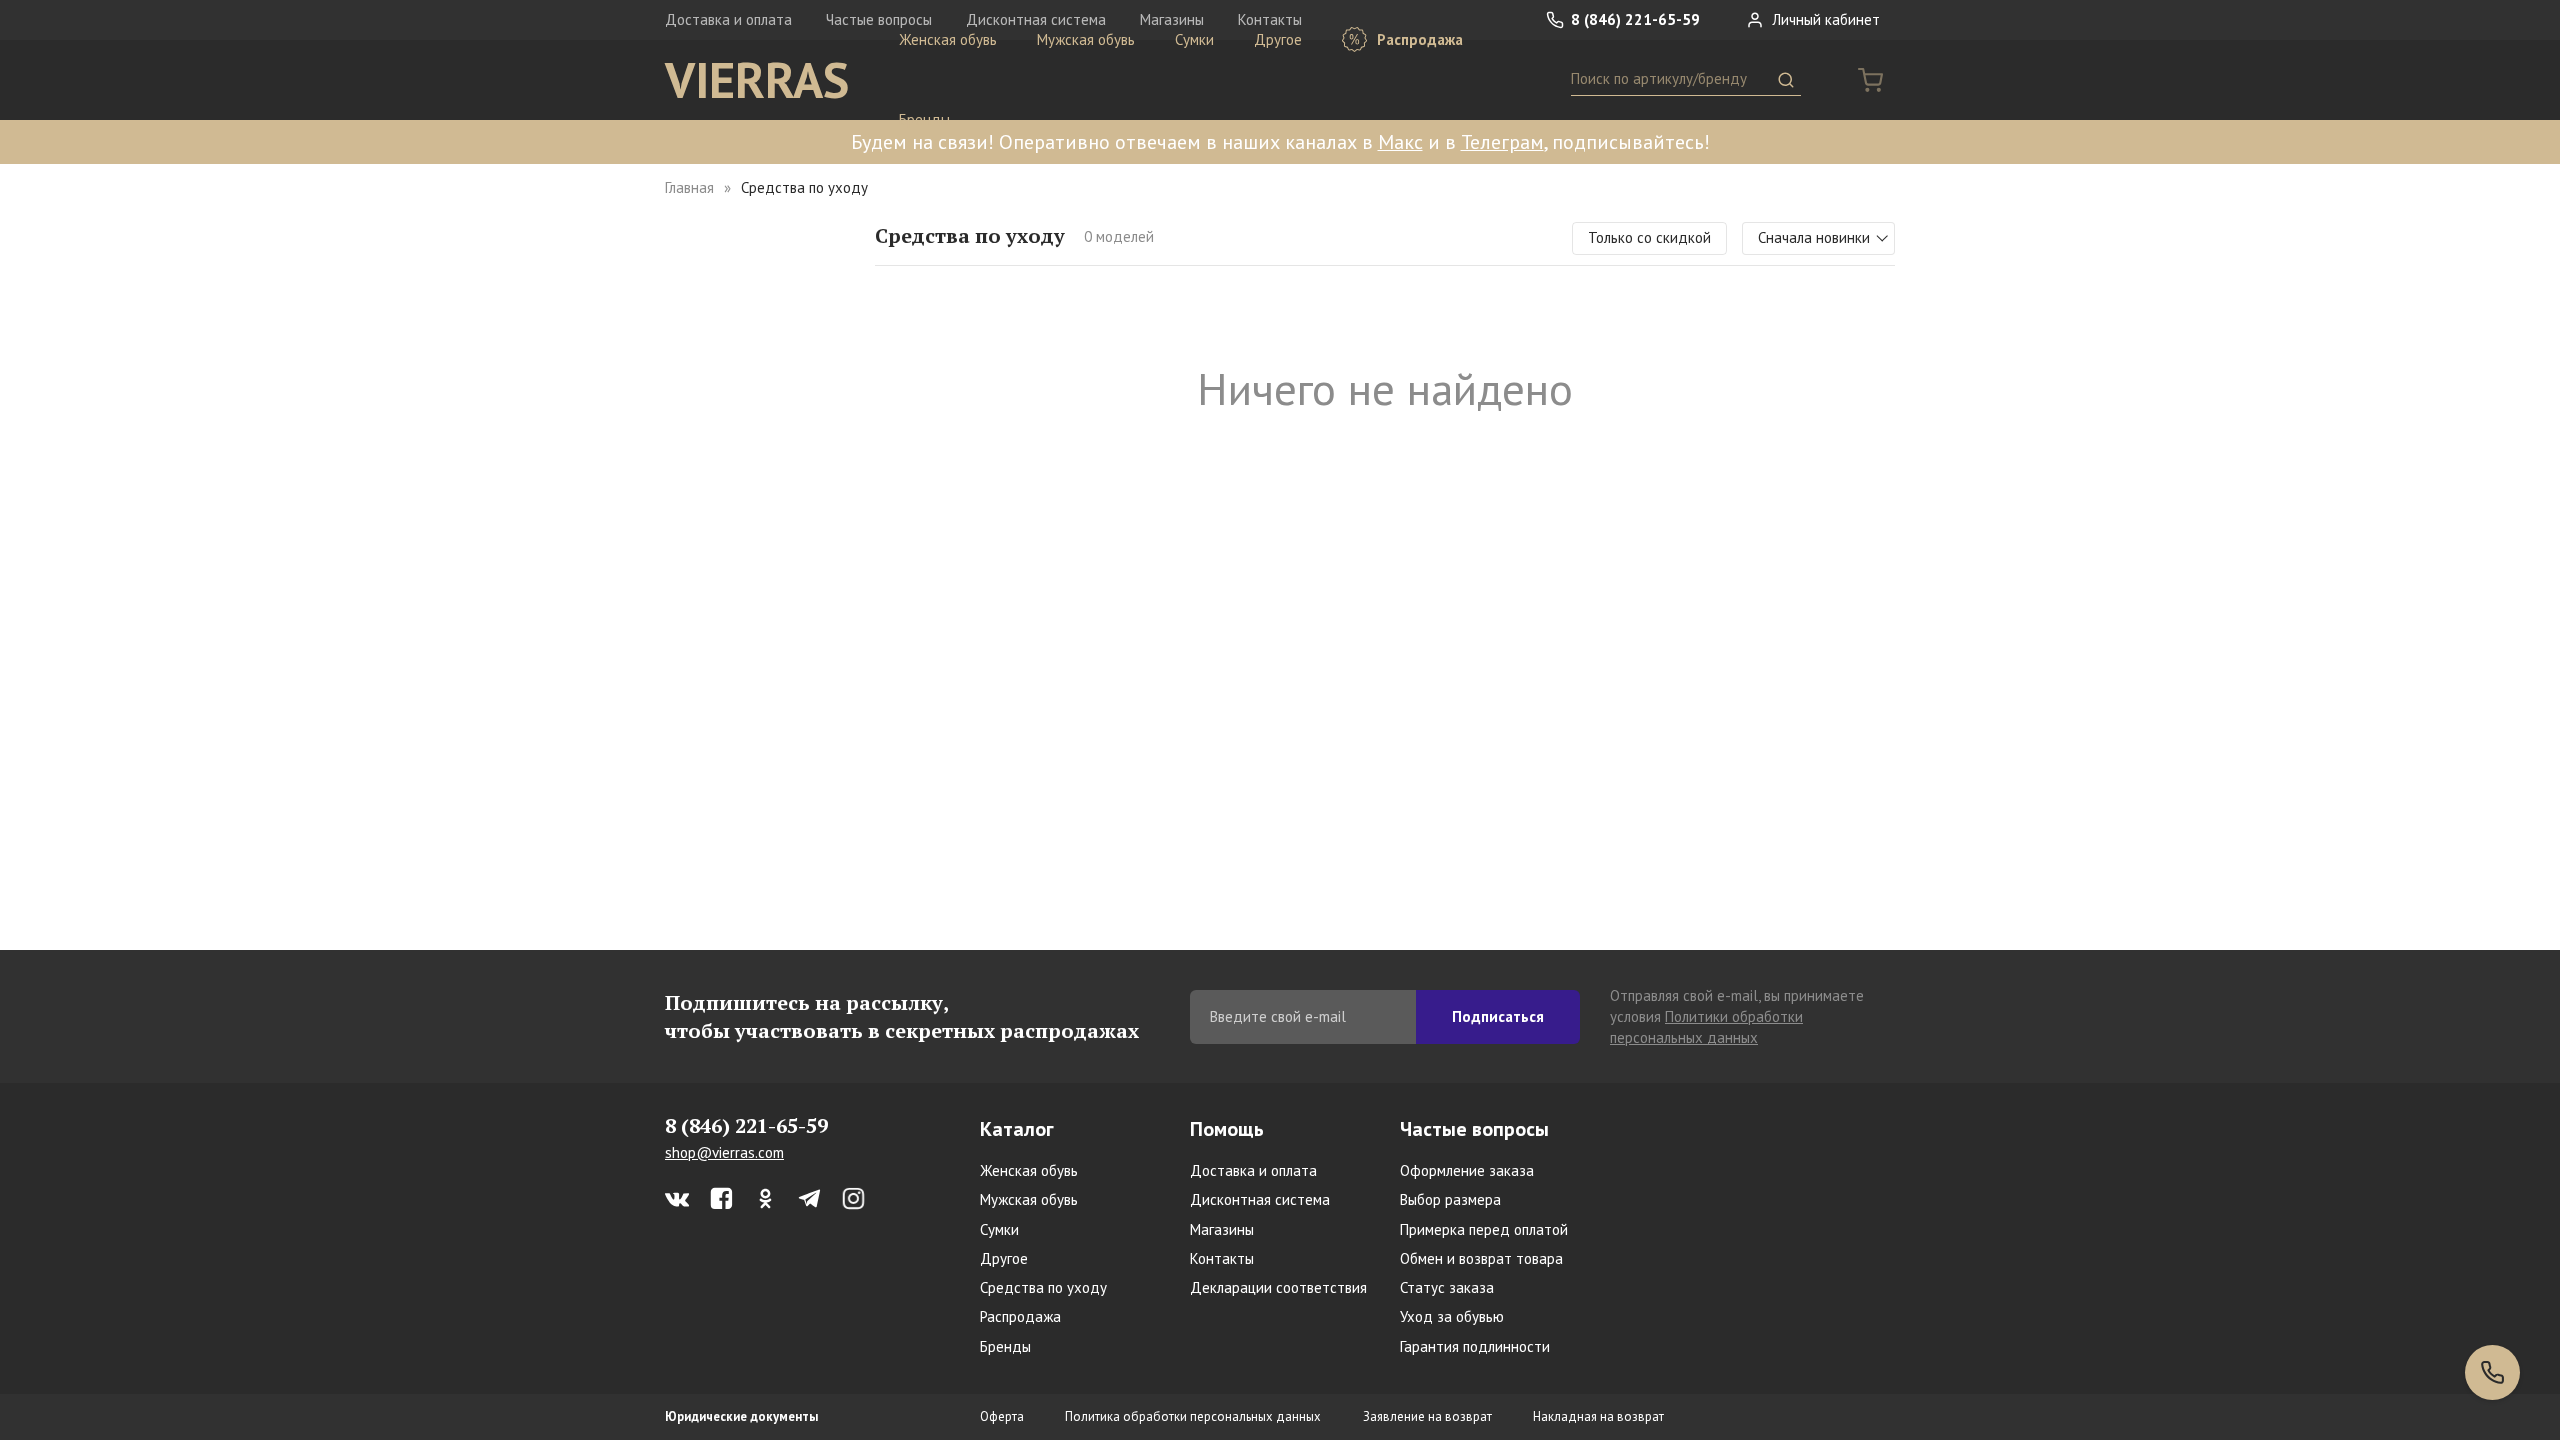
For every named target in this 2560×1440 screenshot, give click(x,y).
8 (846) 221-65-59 (1633, 19)
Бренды (924, 119)
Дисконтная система (1260, 1199)
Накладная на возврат (1598, 1416)
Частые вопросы (1474, 1129)
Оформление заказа (1467, 1170)
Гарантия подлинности (1475, 1346)
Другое (1278, 39)
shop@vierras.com (724, 1152)
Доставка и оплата (728, 19)
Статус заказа (1447, 1287)
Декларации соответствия (1278, 1287)
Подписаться (1498, 1016)
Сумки (1194, 39)
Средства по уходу (1043, 1287)
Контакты (1222, 1258)
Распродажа (1418, 39)
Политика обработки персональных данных (1193, 1416)
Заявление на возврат (1427, 1416)
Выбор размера (1450, 1199)
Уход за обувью (1452, 1316)
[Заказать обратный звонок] (2492, 1372)
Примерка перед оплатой (1484, 1229)
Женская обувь (948, 39)
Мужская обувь (1086, 39)
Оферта (1002, 1416)
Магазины (1222, 1229)
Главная (689, 187)
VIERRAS (757, 80)
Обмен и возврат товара (1481, 1258)
